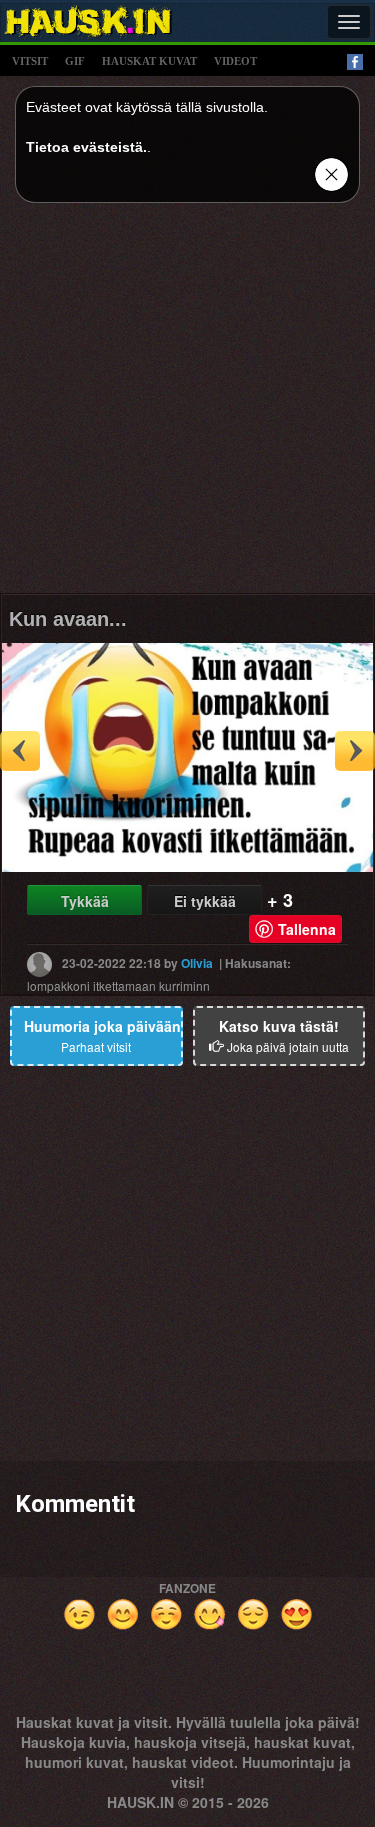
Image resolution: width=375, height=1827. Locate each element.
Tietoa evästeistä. (86, 147)
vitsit (30, 61)
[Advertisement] (187, 405)
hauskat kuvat (149, 61)
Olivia (197, 963)
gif (75, 61)
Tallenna (307, 929)
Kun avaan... (68, 619)
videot (235, 61)
